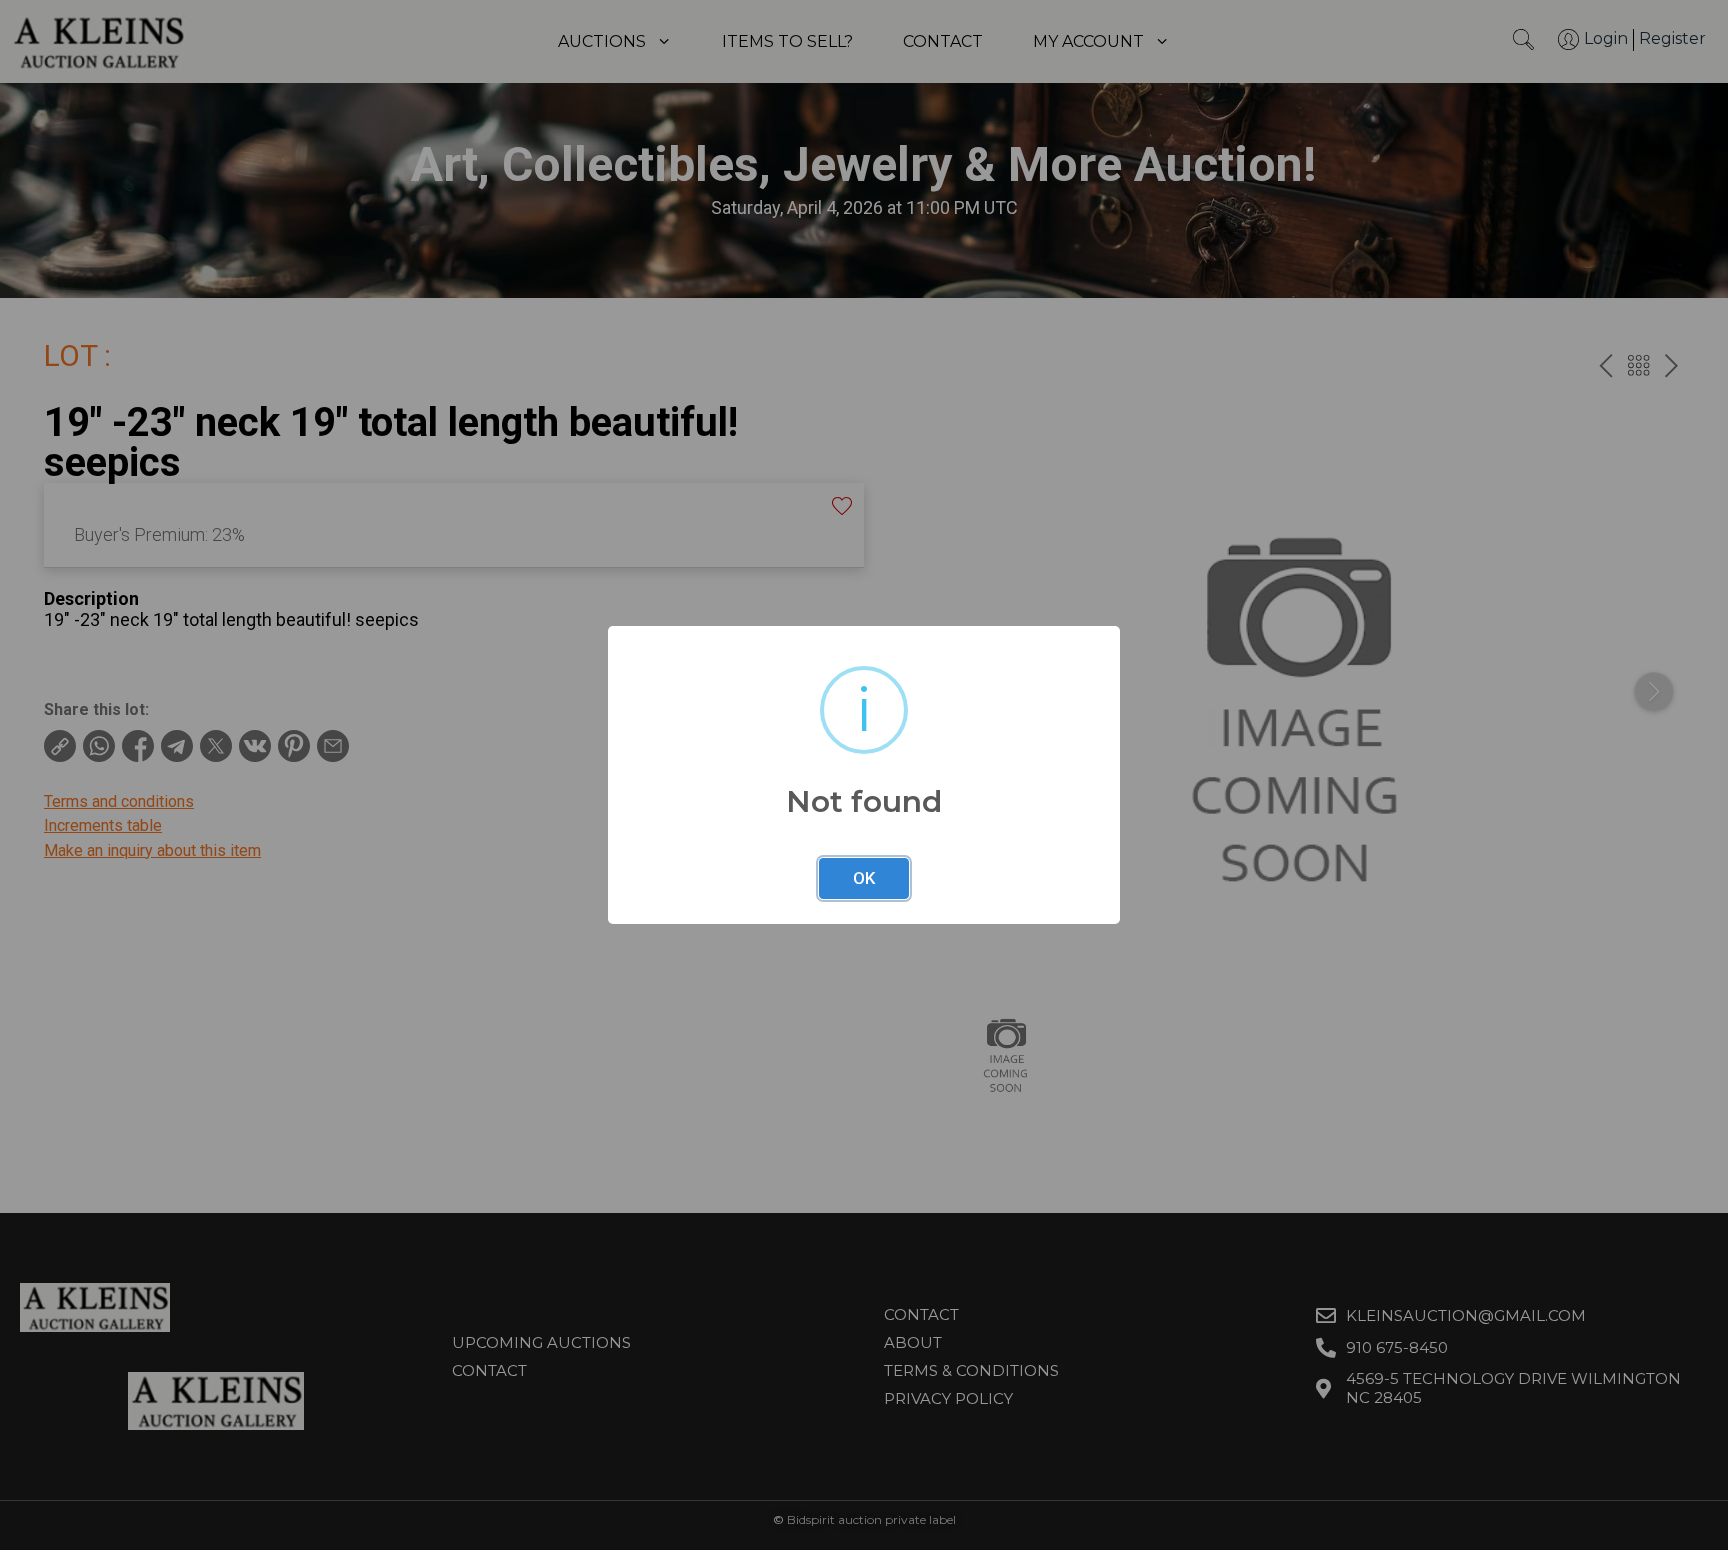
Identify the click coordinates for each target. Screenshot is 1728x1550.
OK (864, 878)
